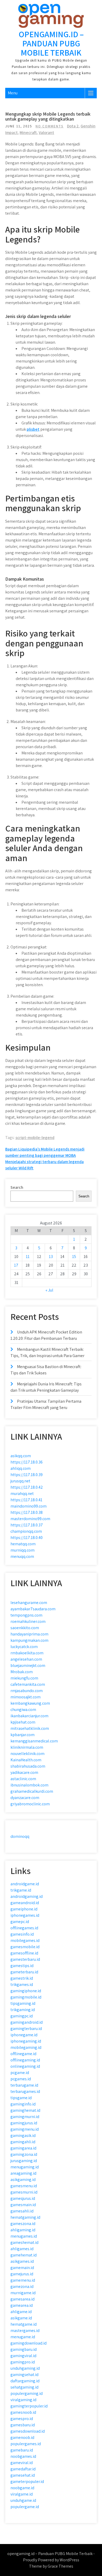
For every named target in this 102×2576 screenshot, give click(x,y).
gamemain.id (22, 2268)
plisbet (33, 429)
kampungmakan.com (29, 1640)
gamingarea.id (23, 2148)
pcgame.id (20, 2073)
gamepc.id (20, 1922)
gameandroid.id (25, 1903)
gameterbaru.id (24, 1972)
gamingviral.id (23, 2356)
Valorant (46, 133)
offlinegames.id (24, 1928)
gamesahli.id (22, 2211)
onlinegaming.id (25, 2066)
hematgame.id (24, 2324)
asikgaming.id (23, 2180)
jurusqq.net (20, 1481)
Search (17, 1187)
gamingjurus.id (24, 2123)
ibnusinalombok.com (29, 1785)
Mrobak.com (22, 1672)
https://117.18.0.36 (27, 1462)
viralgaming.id (23, 2400)
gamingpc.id (22, 2016)
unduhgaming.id (25, 2368)
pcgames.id (21, 2079)
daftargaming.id (25, 2381)
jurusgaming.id (24, 2161)
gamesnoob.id (23, 2412)
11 (28, 1257)
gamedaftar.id (23, 2469)
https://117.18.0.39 (27, 1475)
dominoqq (20, 1836)
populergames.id (26, 2444)
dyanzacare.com (25, 1798)
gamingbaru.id (24, 2349)
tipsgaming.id (23, 2003)
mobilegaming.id (26, 2047)
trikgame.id (21, 1890)
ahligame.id (21, 2312)
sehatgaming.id (24, 2387)
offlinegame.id (23, 2054)
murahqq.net (22, 1494)
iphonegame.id (24, 2035)
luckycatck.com (24, 1647)
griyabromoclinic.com (30, 1804)
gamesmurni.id (24, 2192)
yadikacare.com (24, 1772)
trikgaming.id (23, 2010)
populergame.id (25, 2507)
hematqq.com (23, 1544)
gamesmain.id (23, 2205)
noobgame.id (22, 2488)
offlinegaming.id (25, 2060)
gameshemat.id (24, 2242)
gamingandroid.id (27, 2022)
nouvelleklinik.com (27, 1754)
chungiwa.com (23, 1710)
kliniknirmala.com (27, 1747)
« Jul (49, 1290)
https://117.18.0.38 (27, 1512)
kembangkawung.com (30, 1703)
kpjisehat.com (23, 1722)
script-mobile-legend (35, 1138)
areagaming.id (23, 2173)
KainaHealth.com (26, 1760)
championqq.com (26, 1531)
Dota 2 (73, 126)
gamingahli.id (23, 2142)
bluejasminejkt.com (28, 1665)
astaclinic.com (23, 1779)
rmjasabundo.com (27, 1691)
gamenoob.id (22, 2437)
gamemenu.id (23, 2280)
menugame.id (23, 2337)
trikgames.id (22, 1984)
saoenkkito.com (25, 1628)
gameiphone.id (24, 1909)
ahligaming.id (23, 2230)
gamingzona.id (24, 2154)
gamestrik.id (22, 1978)
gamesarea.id (22, 2299)
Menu (13, 93)
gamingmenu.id (25, 2129)
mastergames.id (25, 2331)
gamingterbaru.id (26, 2029)
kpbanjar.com (22, 1735)
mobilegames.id (25, 1940)
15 (74, 1257)
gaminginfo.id (23, 2104)
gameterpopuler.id (27, 2482)
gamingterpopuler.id (29, 2406)
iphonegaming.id (26, 2041)
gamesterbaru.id (25, 1959)
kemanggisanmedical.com (34, 1741)
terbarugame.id (24, 2085)
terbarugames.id (25, 2091)
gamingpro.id (23, 2362)
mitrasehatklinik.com (30, 1728)
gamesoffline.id (24, 1953)
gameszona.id (23, 2224)
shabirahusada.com (28, 1766)
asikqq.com (21, 1456)
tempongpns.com (26, 1615)
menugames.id (24, 2236)
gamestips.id (22, 1966)
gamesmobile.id (25, 1947)
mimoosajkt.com (25, 1697)
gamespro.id (22, 2419)
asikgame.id (21, 2318)
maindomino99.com (29, 1506)
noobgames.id (23, 2456)
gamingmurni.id (25, 2117)
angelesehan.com (26, 1659)
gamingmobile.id (26, 1997)
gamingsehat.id (24, 2375)
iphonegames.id (25, 1915)
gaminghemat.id (25, 2110)
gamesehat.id (23, 2475)
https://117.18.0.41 (26, 1500)
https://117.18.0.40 (27, 1538)
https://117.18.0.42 (27, 1487)
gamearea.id (22, 2305)
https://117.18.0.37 (27, 1525)
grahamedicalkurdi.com (32, 1791)
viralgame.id (22, 2494)
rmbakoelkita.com (27, 1653)
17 (16, 1265)
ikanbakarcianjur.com (29, 1716)
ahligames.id (22, 2249)
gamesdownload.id (28, 2431)
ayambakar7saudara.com (33, 1609)
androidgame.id (25, 1884)
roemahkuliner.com (28, 1621)
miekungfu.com (24, 1678)
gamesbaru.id (23, 2425)
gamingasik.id (23, 2135)
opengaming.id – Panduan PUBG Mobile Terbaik (51, 43)
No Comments (50, 126)
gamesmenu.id (24, 2186)
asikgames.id (22, 2261)
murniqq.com (22, 1550)
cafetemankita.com (28, 1684)
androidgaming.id (27, 1896)
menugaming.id (25, 2167)
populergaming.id (27, 2393)
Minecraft (28, 133)
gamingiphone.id (26, 1991)
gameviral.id (22, 2463)
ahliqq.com (21, 1468)
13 (51, 1257)
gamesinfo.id (22, 1934)
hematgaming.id (25, 2217)
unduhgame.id (23, 2500)
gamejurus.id (22, 2274)
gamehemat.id (24, 2255)
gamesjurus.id (23, 2198)
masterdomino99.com (30, 1519)
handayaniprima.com (29, 1634)
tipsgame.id (21, 2098)
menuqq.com (22, 1556)
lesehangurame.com (29, 1603)
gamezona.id (22, 2286)
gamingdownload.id (29, 2343)
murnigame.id (23, 2293)
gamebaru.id (22, 2450)
